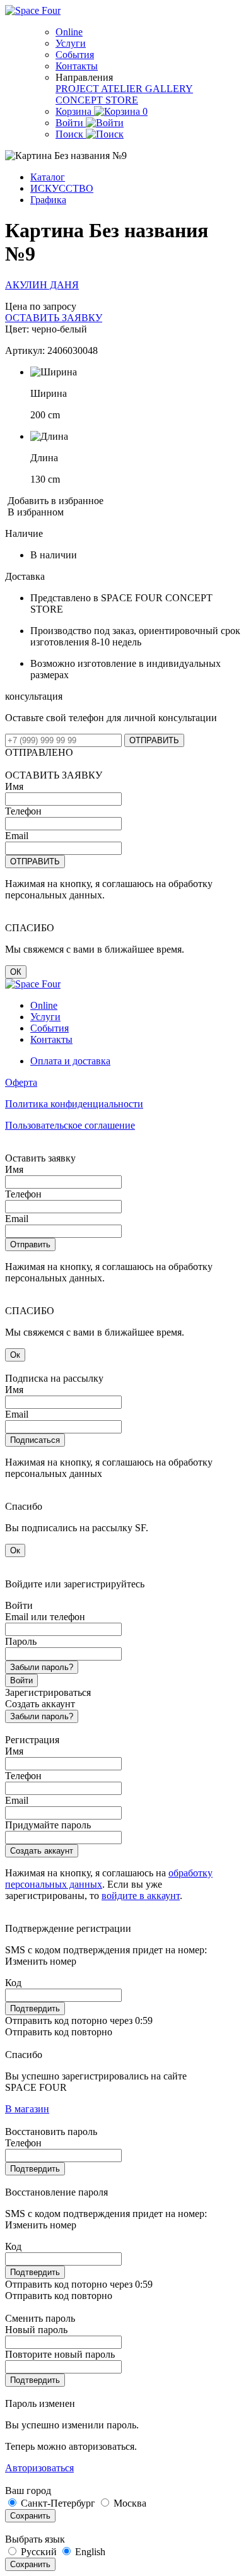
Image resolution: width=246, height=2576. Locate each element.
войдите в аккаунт (141, 1896)
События (75, 55)
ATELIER (123, 89)
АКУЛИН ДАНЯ (42, 285)
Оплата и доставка (70, 1061)
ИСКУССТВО (62, 188)
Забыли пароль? (42, 1667)
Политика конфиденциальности (74, 1104)
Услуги (71, 43)
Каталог (48, 177)
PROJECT (78, 89)
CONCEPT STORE (97, 100)
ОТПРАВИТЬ (154, 740)
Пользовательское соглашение (70, 1125)
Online (69, 32)
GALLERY (169, 89)
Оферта (21, 1082)
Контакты (77, 66)
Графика (48, 200)
